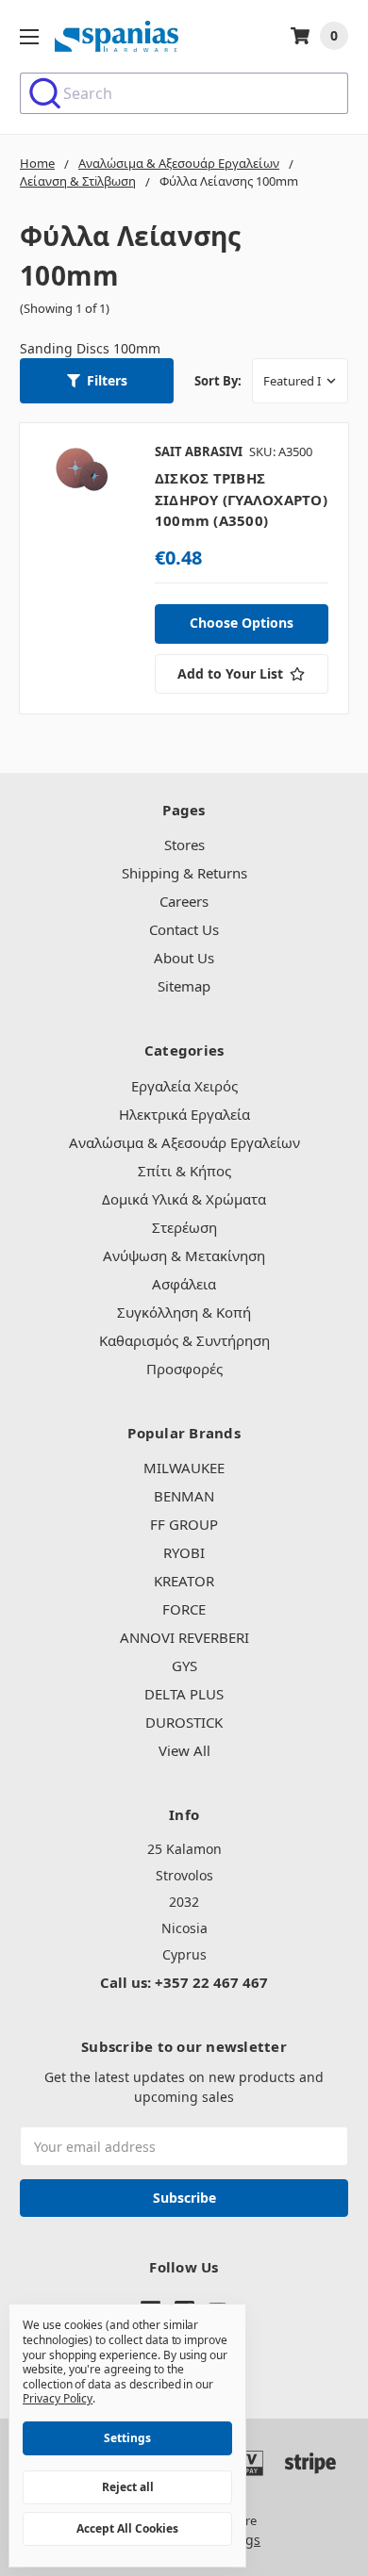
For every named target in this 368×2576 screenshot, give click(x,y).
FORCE (184, 1609)
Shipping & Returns (184, 873)
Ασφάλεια (184, 1284)
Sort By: (218, 381)
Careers (184, 901)
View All (184, 1750)
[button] (97, 381)
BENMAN (184, 1496)
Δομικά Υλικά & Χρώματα (184, 1199)
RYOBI (184, 1552)
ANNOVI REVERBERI (184, 1637)
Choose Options (242, 623)
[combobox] (184, 93)
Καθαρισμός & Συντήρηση (184, 1340)
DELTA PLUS (184, 1694)
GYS (184, 1665)
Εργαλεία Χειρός (184, 1086)
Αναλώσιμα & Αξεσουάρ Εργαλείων (184, 1142)
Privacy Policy (58, 2398)
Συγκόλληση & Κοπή (184, 1312)
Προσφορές (184, 1369)
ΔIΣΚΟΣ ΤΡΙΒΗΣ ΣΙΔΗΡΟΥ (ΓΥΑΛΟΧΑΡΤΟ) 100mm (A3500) (241, 499)
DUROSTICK (184, 1722)
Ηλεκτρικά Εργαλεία (184, 1114)
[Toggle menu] (29, 36)
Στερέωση (184, 1227)
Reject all (128, 2487)
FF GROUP (184, 1524)
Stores (184, 845)
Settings (127, 2438)
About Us (184, 958)
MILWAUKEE (184, 1468)
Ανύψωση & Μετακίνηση (184, 1255)
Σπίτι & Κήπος (184, 1171)
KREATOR (184, 1581)
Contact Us (184, 929)
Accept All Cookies (127, 2528)
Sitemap (184, 986)
